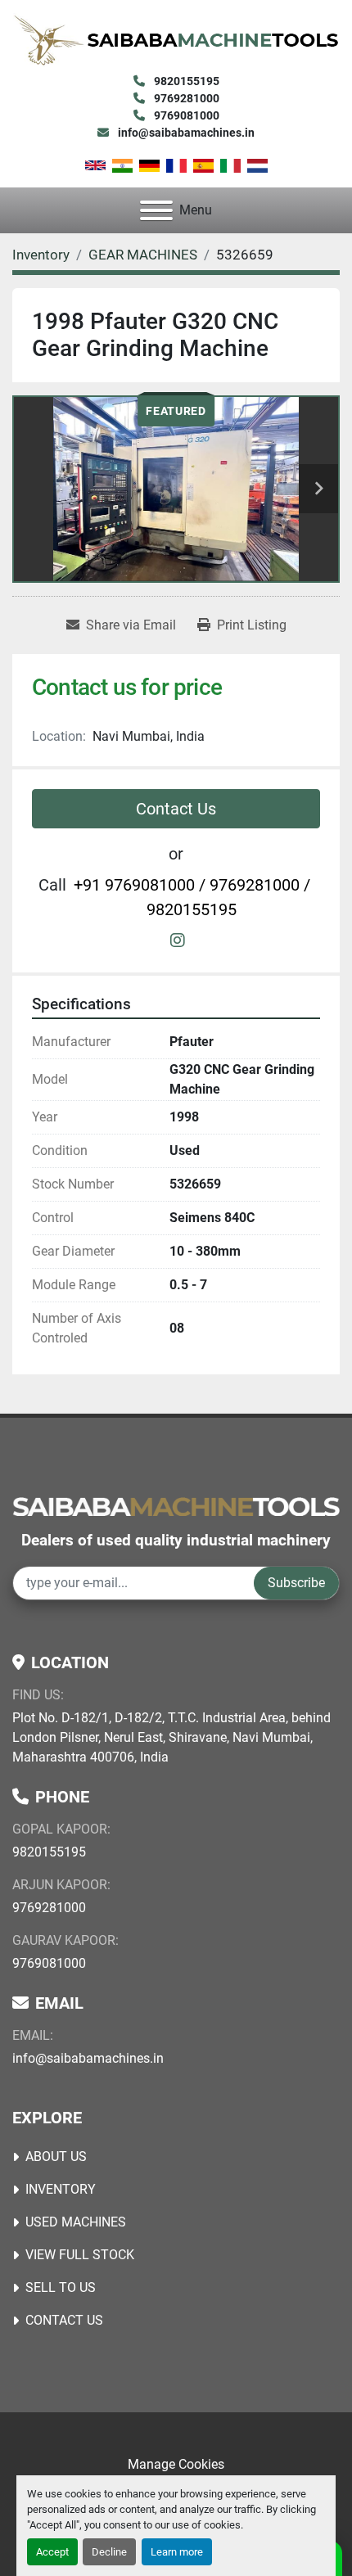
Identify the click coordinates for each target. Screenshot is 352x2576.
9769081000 (185, 115)
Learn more (177, 2552)
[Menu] (156, 210)
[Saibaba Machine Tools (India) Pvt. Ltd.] (176, 1506)
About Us (56, 2156)
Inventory (61, 2189)
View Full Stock (80, 2255)
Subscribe (296, 1583)
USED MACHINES (76, 2222)
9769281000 (185, 98)
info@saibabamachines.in (185, 133)
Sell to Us (61, 2287)
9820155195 (185, 81)
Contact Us (176, 809)
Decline (109, 2552)
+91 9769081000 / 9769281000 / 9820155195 (192, 897)
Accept (52, 2552)
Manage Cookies (176, 2464)
